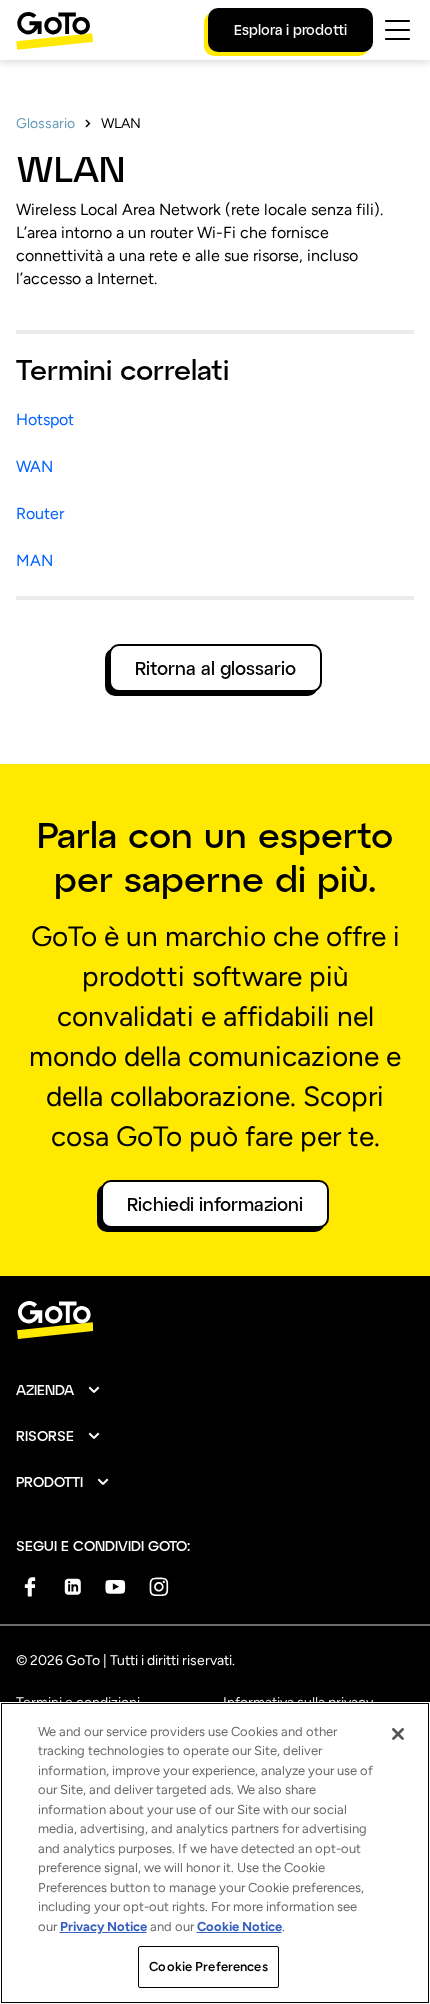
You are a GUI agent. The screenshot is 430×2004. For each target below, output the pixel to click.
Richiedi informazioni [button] (215, 1204)
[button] (59, 1390)
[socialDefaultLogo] (29, 1586)
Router (40, 513)
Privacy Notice (103, 1926)
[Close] (398, 1734)
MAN (34, 560)
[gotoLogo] (55, 30)
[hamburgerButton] (397, 30)
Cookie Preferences (208, 1966)
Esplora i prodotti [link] (290, 29)
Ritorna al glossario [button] (215, 668)
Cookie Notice (239, 1926)
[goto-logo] (215, 1320)
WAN (34, 466)
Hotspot (45, 419)
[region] (215, 1853)
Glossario (45, 123)
